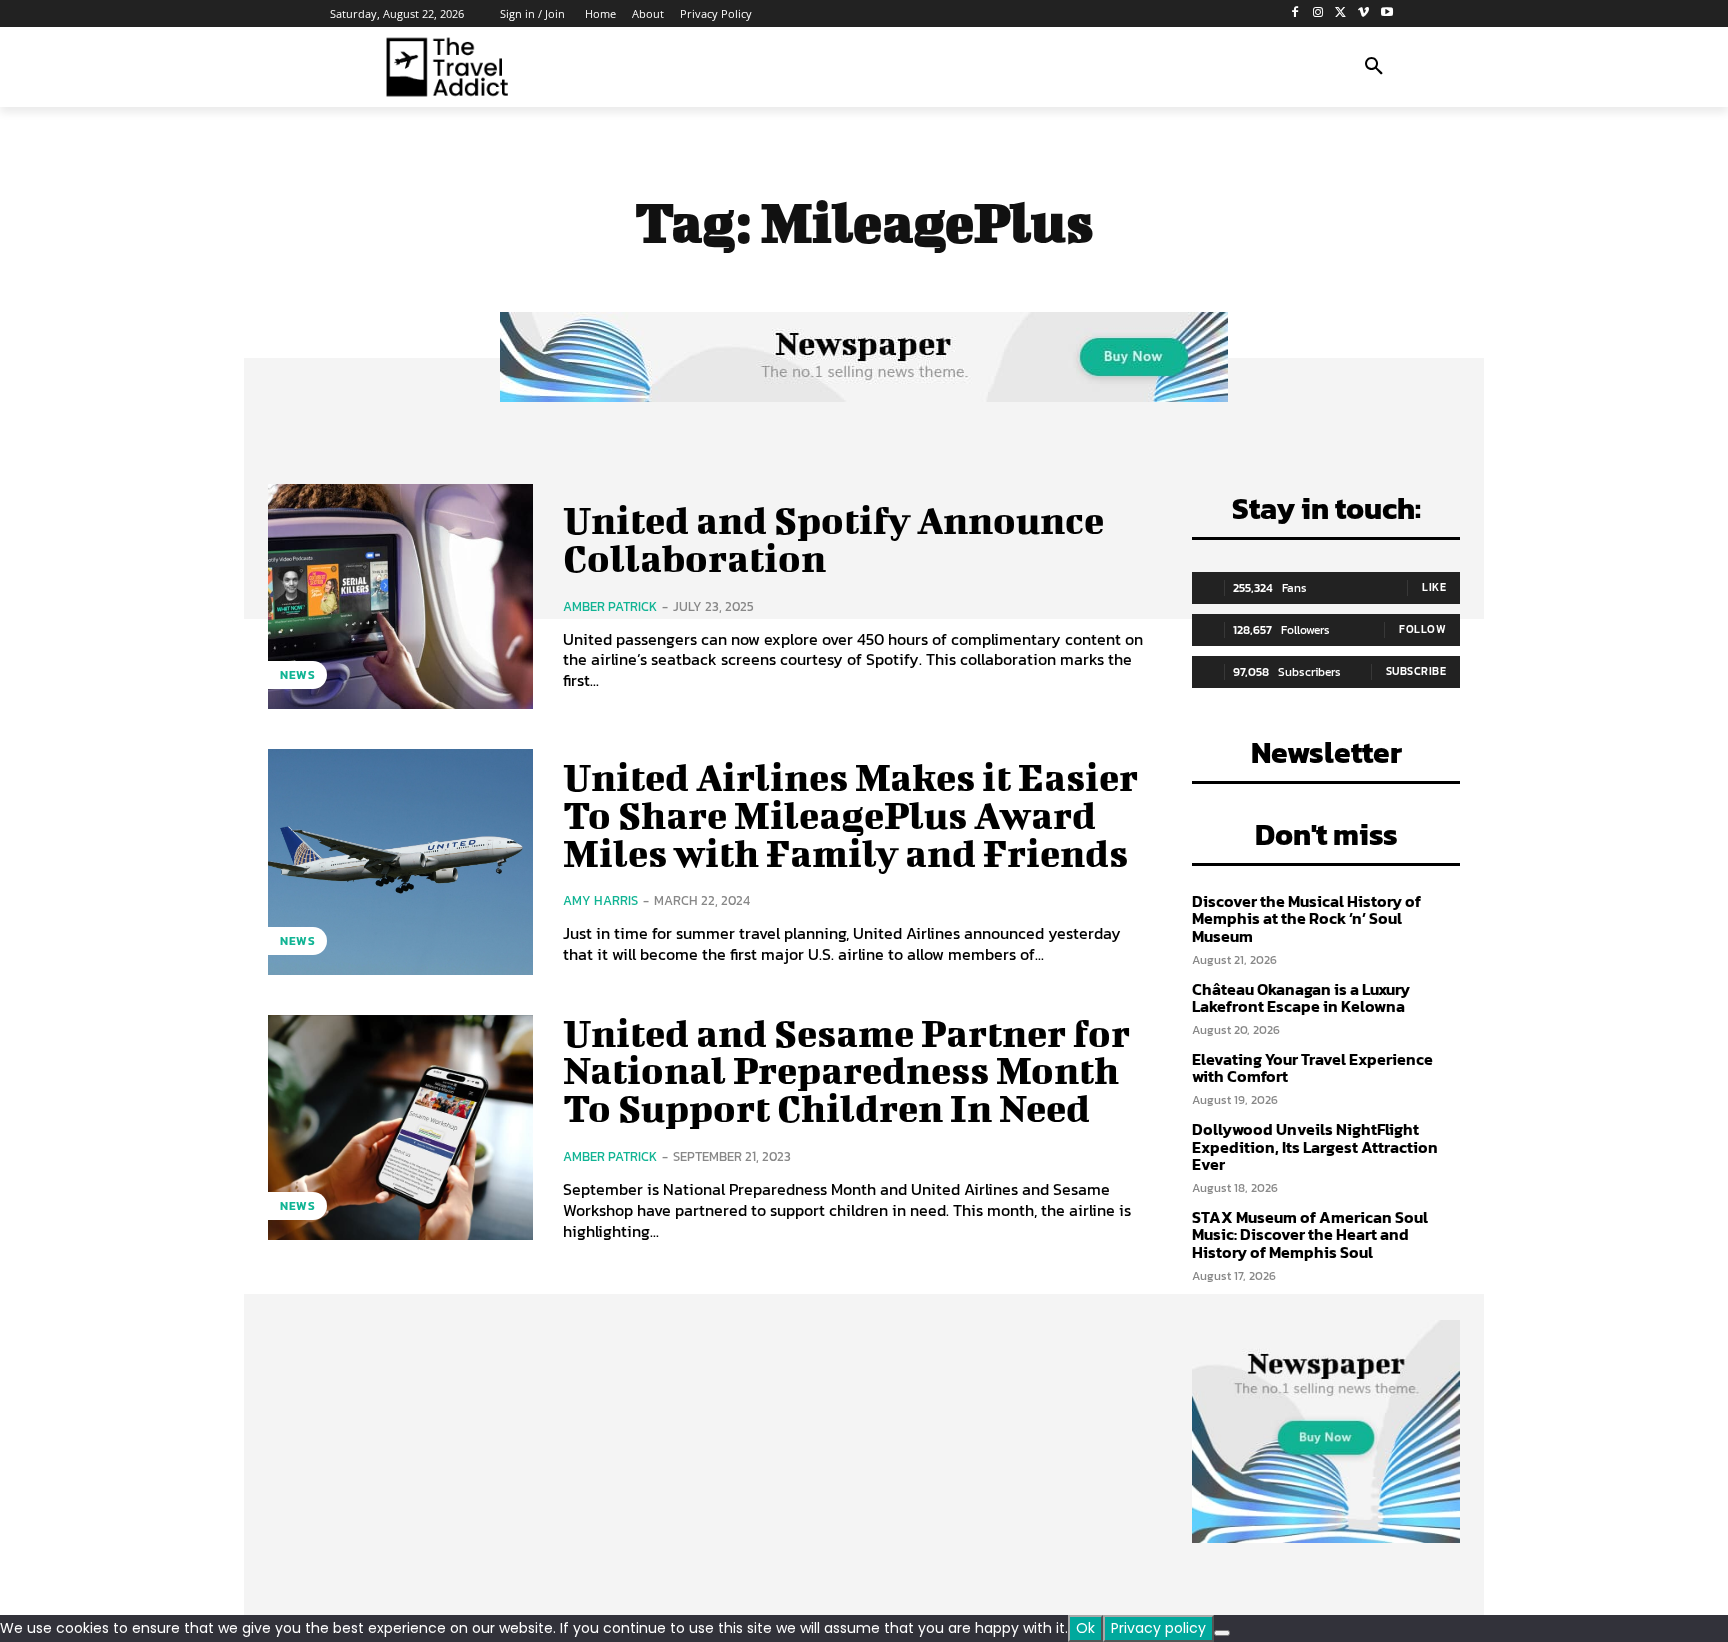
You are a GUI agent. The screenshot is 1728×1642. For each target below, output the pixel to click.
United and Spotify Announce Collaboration (833, 539)
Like (1434, 587)
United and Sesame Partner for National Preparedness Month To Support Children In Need (846, 1071)
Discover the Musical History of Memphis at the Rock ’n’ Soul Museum (1306, 918)
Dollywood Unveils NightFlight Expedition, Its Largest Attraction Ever (1315, 1146)
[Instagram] (1318, 13)
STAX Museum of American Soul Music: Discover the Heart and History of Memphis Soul (1310, 1234)
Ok (1085, 1628)
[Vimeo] (1363, 13)
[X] (1341, 13)
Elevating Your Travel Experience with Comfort (1312, 1068)
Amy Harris (600, 900)
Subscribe (1416, 671)
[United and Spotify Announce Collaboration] (400, 596)
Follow (1422, 629)
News (297, 675)
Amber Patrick (610, 606)
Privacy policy (1158, 1628)
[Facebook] (1295, 13)
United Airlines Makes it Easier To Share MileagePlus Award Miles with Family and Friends (850, 815)
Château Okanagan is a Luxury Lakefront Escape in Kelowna (1301, 998)
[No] (1222, 1633)
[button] (1374, 67)
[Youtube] (1386, 13)
